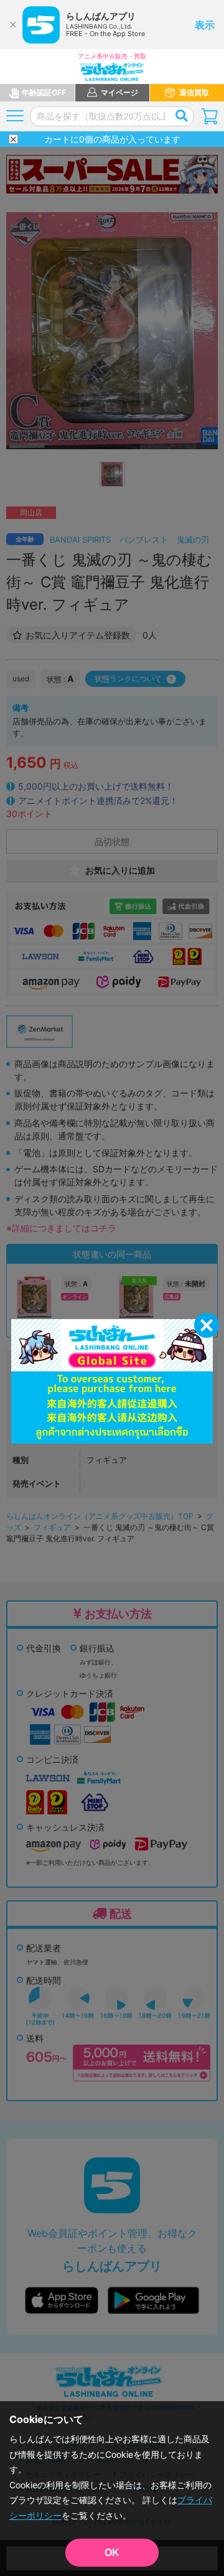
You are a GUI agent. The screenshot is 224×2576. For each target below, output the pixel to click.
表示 (205, 25)
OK (112, 2553)
